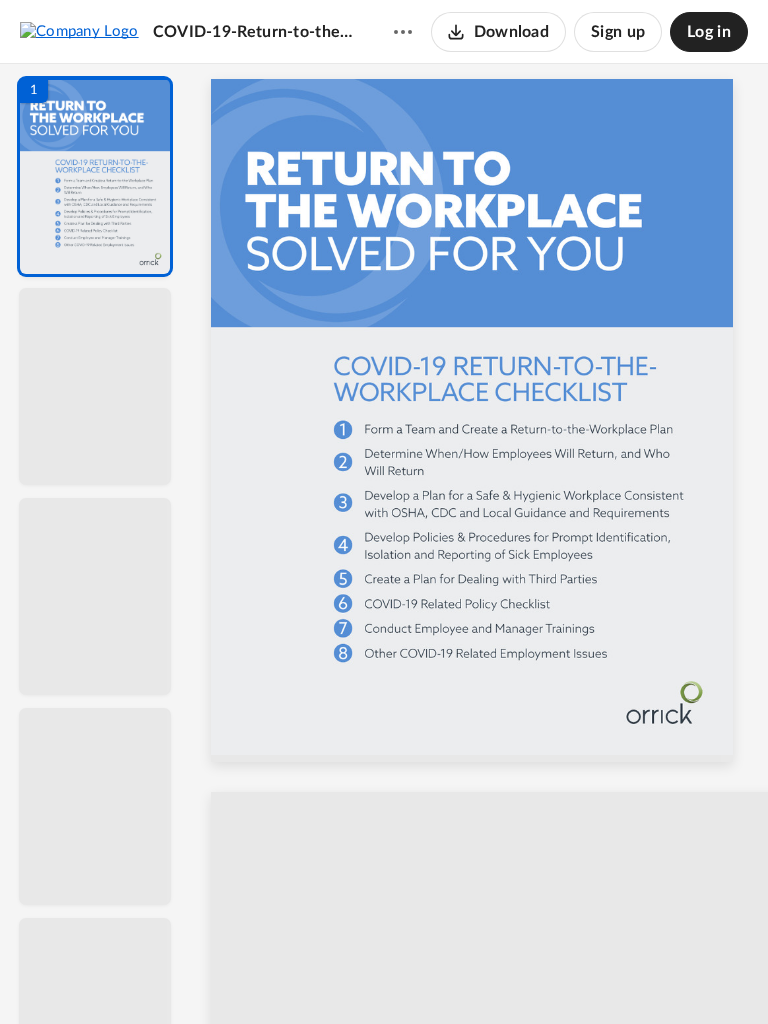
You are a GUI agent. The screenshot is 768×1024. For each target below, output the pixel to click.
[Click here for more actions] (403, 32)
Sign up (618, 32)
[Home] (79, 31)
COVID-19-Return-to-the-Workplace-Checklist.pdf (254, 32)
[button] (95, 176)
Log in (709, 32)
